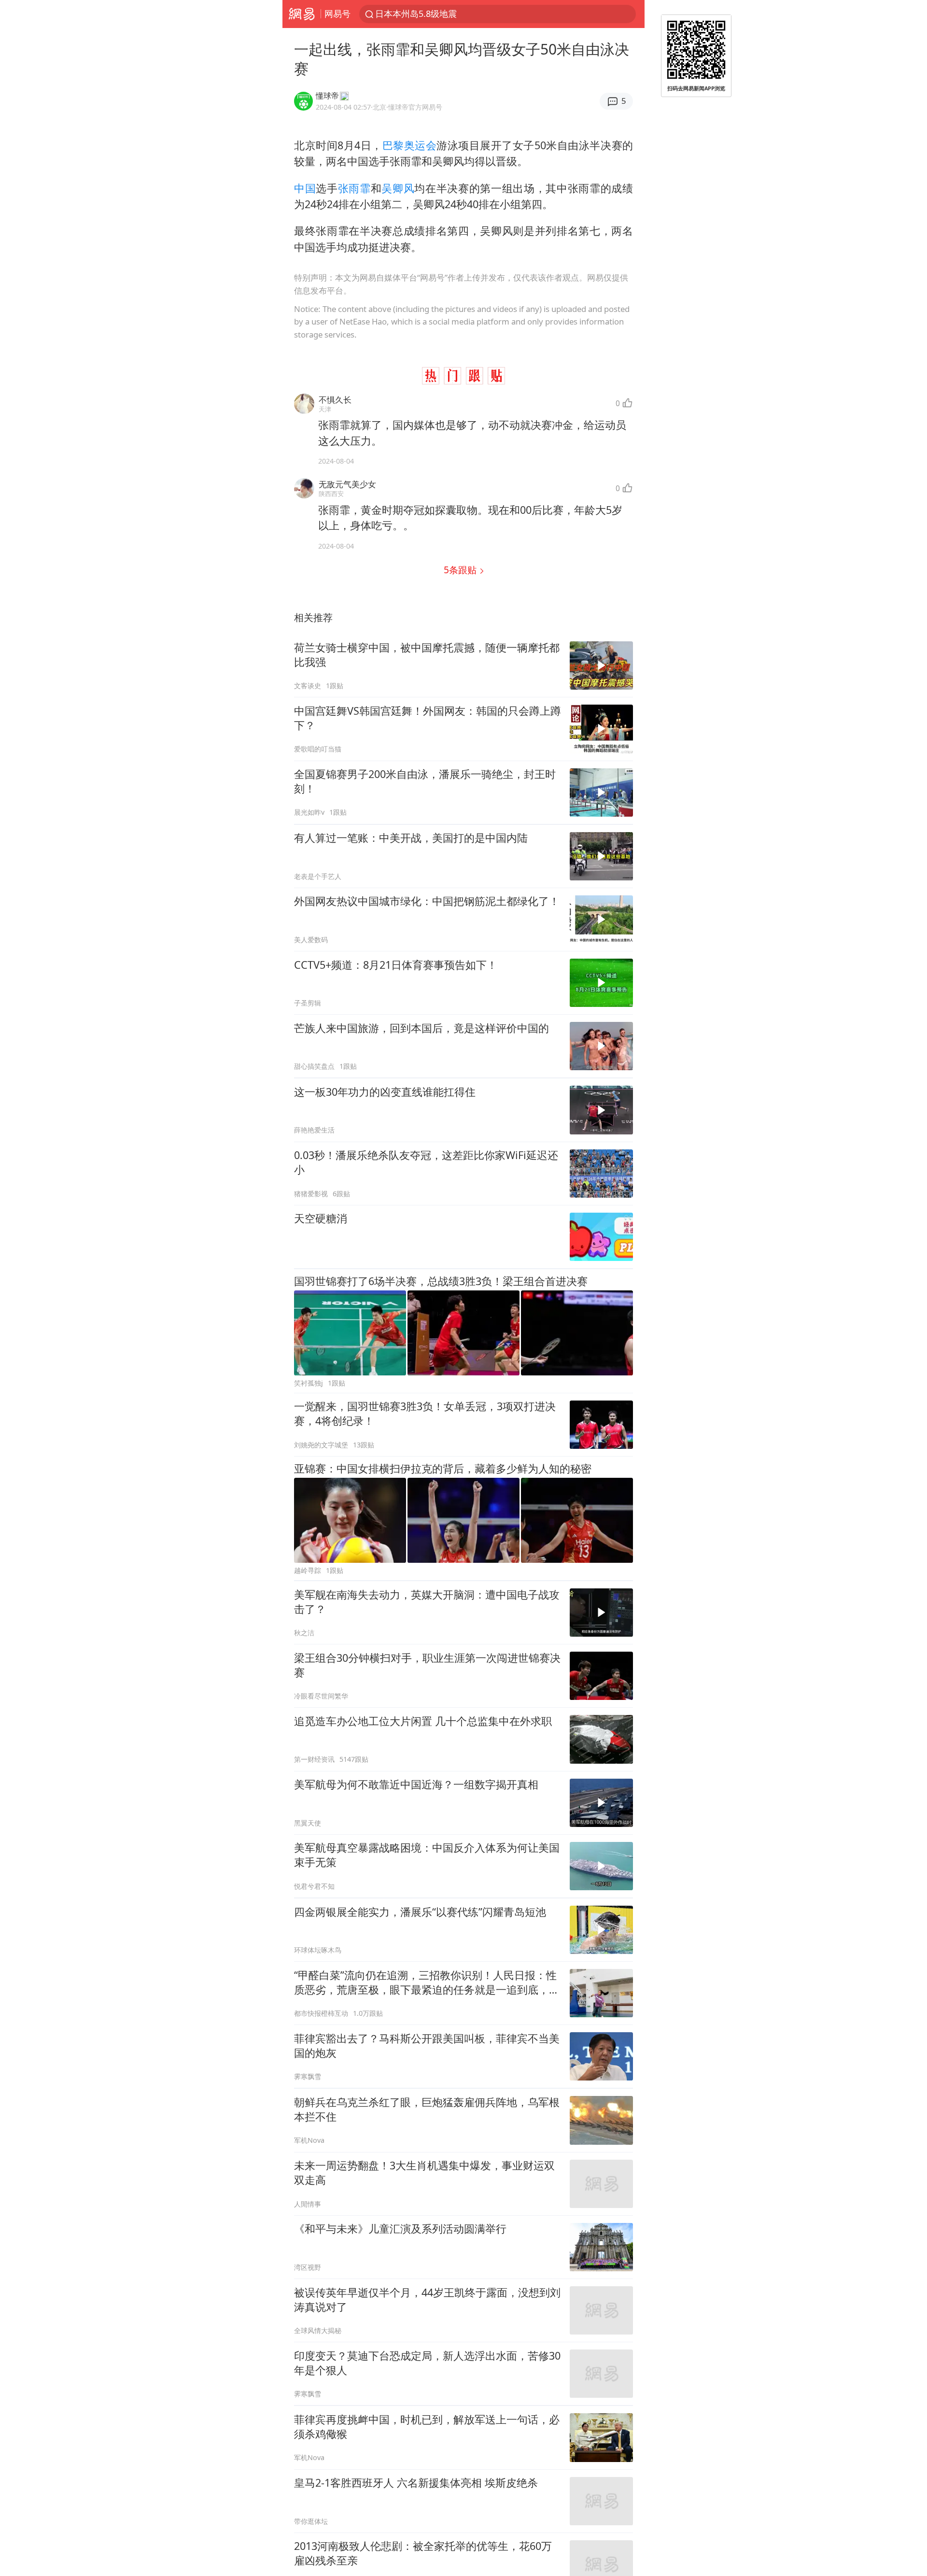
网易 (302, 14)
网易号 (337, 14)
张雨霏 (354, 188)
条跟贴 (461, 570)
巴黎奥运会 (410, 145)
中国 (305, 188)
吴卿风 (398, 188)
